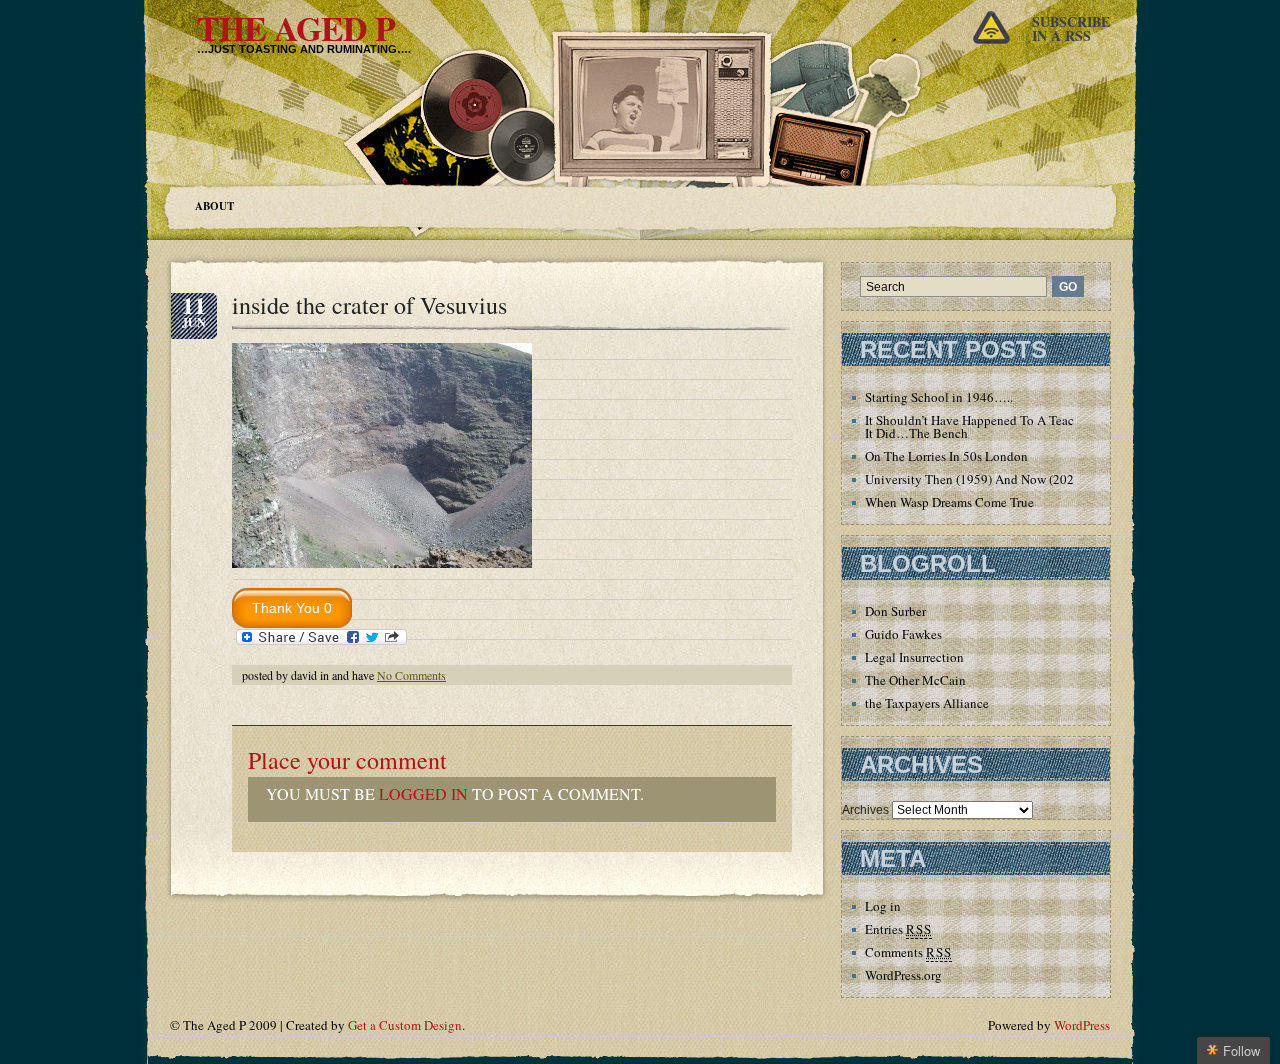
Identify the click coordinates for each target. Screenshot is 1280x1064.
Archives (865, 810)
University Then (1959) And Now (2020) (975, 479)
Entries (898, 929)
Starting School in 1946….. (939, 397)
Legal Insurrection (914, 657)
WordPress (1082, 1025)
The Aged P (296, 28)
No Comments (411, 675)
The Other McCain (915, 680)
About (214, 206)
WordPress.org (903, 975)
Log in (883, 906)
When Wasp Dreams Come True (949, 502)
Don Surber (895, 611)
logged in (423, 793)
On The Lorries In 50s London (946, 456)
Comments (908, 952)
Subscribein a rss (1071, 28)
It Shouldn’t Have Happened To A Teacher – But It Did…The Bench (994, 426)
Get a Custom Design (405, 1025)
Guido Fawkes (903, 634)
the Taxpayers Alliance (927, 703)
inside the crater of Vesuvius (369, 305)
